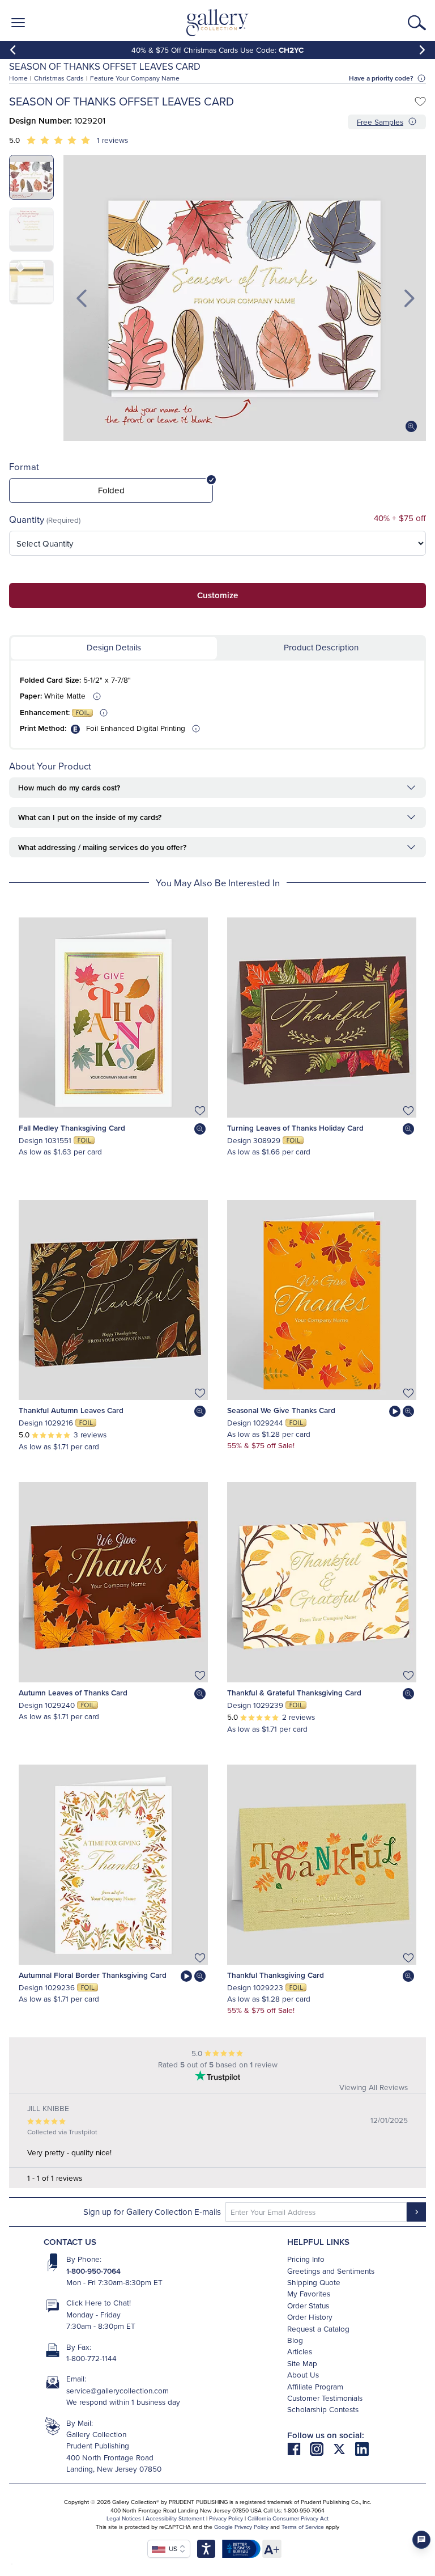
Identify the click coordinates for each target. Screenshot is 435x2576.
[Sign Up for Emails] (416, 2212)
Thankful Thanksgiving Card (276, 1975)
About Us (303, 2374)
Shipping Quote (314, 2282)
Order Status (308, 2305)
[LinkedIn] (362, 2448)
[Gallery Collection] (218, 23)
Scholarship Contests (323, 2409)
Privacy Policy (226, 2518)
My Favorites (309, 2293)
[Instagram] (321, 2448)
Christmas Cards (59, 78)
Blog (295, 2340)
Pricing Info (306, 2259)
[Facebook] (298, 2448)
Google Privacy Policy (241, 2527)
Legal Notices (124, 2518)
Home (18, 78)
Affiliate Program (315, 2386)
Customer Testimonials (325, 2398)
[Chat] (421, 2540)
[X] (344, 2448)
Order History (310, 2317)
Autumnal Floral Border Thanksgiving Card (93, 1975)
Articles (300, 2351)
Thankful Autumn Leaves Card (71, 1410)
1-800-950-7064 (93, 2271)
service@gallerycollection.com (118, 2390)
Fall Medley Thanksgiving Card (72, 1128)
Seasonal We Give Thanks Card (281, 1410)
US (171, 2548)
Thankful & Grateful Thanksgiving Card (294, 1693)
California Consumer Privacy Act (288, 2518)
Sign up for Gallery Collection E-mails (152, 2212)
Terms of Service (303, 2527)
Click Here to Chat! (99, 2302)
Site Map (302, 2363)
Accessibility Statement (175, 2518)
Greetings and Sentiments (331, 2271)
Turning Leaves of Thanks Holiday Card (295, 1128)
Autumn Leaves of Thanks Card (73, 1693)
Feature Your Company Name (135, 78)
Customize (217, 595)
